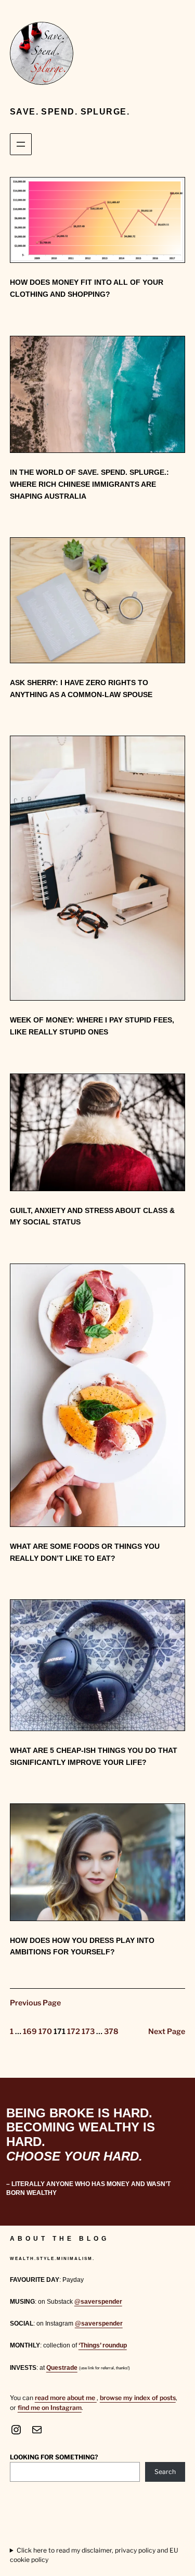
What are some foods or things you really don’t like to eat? (85, 1552)
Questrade (62, 2368)
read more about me (66, 2398)
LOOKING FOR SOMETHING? (54, 2457)
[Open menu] (21, 144)
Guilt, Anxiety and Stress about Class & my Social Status (92, 1216)
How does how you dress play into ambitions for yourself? (82, 1946)
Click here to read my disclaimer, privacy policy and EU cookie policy (94, 2555)
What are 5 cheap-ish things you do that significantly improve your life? (94, 1756)
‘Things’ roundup (103, 2345)
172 (74, 2031)
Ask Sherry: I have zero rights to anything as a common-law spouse (81, 689)
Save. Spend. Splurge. (70, 111)
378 (111, 2031)
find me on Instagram (50, 2408)
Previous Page (35, 2003)
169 (30, 2031)
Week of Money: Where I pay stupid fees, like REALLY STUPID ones (92, 1026)
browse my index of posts (138, 2398)
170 (45, 2031)
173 (88, 2031)
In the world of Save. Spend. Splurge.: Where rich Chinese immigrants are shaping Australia (89, 484)
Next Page (167, 2031)
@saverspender (98, 2302)
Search (165, 2472)
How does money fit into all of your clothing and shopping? (87, 288)
